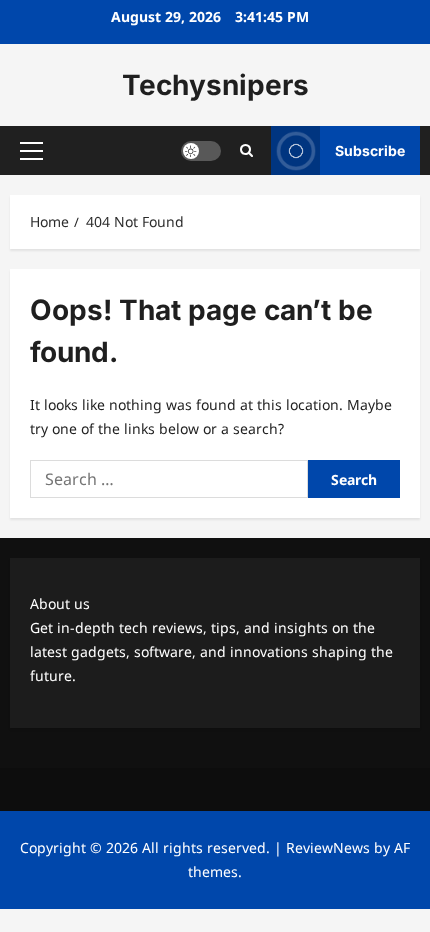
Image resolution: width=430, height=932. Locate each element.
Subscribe (370, 150)
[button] (31, 151)
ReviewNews (328, 847)
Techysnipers (215, 85)
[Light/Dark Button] (201, 151)
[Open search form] (246, 150)
